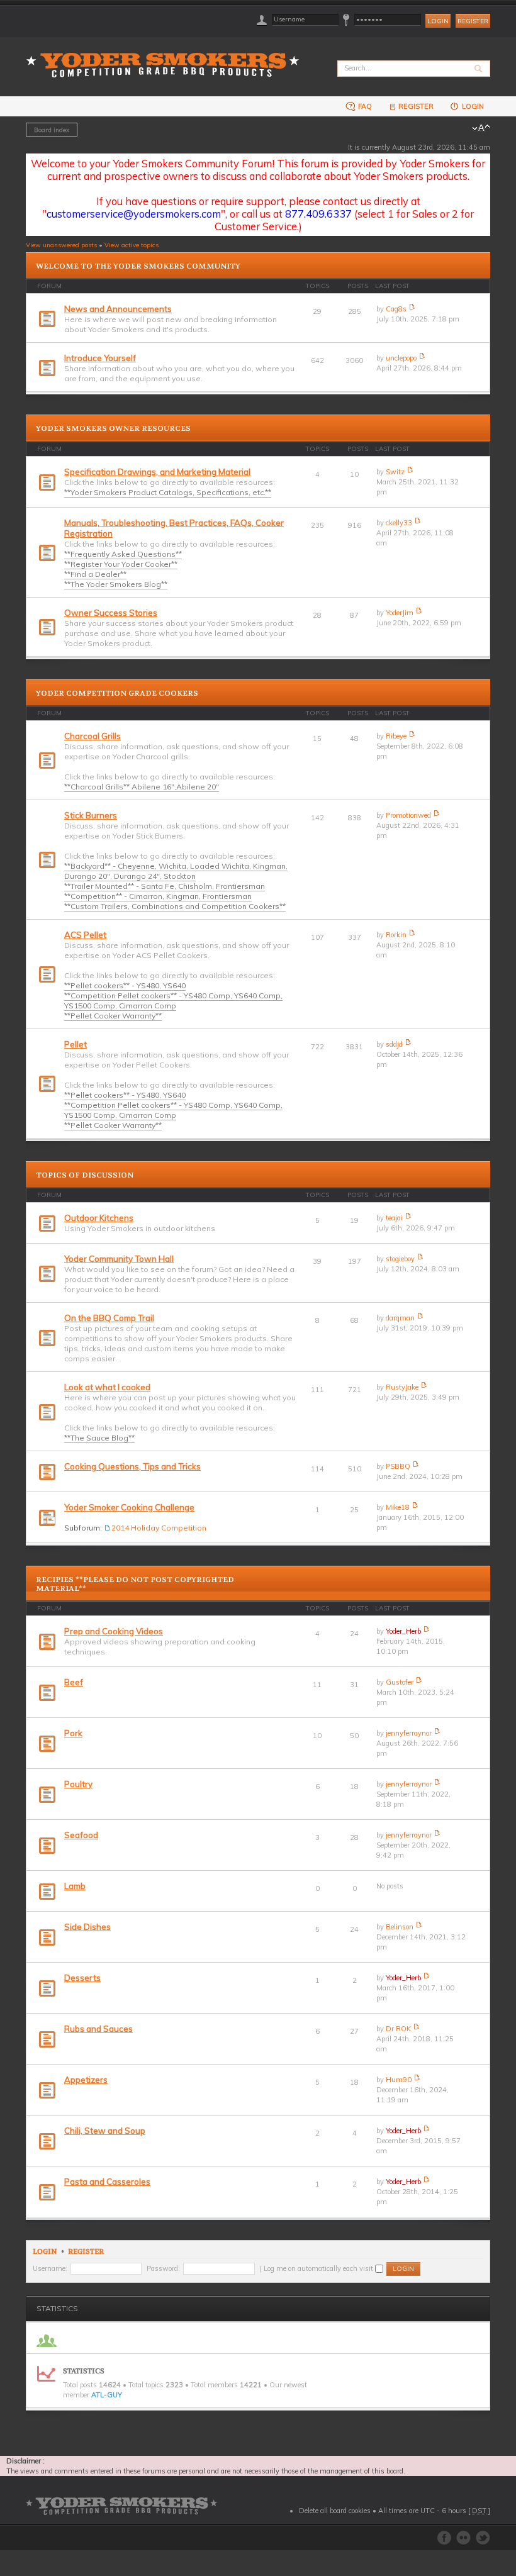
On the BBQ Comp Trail (109, 1318)
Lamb (75, 1886)
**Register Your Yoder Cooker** (121, 564)
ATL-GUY (107, 2395)
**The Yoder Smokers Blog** (116, 584)
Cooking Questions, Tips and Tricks (132, 1466)
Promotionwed (408, 815)
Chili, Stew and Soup (105, 2131)
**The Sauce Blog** (99, 1438)
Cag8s (396, 309)
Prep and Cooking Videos (114, 1631)
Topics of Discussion (85, 1175)
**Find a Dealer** (95, 574)
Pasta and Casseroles (107, 2182)
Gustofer (400, 1682)
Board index (52, 130)
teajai (394, 1218)
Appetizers (86, 2080)
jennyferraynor (409, 1733)
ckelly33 (399, 523)
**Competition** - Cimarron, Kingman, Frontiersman (158, 896)
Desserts (82, 1978)
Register (473, 21)
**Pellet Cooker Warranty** (113, 1016)
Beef (74, 1682)
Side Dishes (87, 1927)
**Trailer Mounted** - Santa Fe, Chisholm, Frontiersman (165, 886)
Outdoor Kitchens (99, 1218)
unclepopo (401, 358)
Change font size (481, 128)
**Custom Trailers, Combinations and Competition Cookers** (175, 906)
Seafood (81, 1835)
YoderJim (400, 613)
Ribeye (396, 736)
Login (472, 106)
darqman (400, 1318)
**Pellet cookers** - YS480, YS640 (125, 985)
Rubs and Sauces (98, 2029)
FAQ (364, 106)
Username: (50, 2268)
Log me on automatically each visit (319, 2268)
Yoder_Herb (403, 1631)
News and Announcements (118, 309)
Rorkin (396, 935)
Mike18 (398, 1507)
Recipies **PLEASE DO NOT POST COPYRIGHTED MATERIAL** (135, 1584)
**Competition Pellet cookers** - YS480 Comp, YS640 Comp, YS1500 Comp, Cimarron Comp (173, 1001)
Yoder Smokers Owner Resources (113, 428)
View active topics (132, 245)
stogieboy (400, 1259)
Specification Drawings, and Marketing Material (157, 472)
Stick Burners (91, 815)
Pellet (76, 1044)
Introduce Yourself (100, 358)
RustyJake (402, 1387)
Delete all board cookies (335, 2511)
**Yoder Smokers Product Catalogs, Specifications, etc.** (168, 492)
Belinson (400, 1927)
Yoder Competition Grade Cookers (117, 693)
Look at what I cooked (107, 1387)
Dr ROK (398, 2029)
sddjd (394, 1044)
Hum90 (399, 2080)
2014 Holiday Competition (159, 1528)
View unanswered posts (61, 245)
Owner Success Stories (111, 613)
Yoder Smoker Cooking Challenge (129, 1507)
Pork (73, 1733)
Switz (395, 472)
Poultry (78, 1784)
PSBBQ (398, 1466)
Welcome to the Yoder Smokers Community (138, 266)
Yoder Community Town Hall (119, 1259)
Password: (163, 2268)
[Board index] (167, 58)
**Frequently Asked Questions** (123, 554)
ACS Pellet (85, 935)
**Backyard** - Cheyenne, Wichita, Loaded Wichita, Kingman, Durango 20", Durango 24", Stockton (176, 871)
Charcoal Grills (93, 736)
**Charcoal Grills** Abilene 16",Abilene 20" (142, 787)
